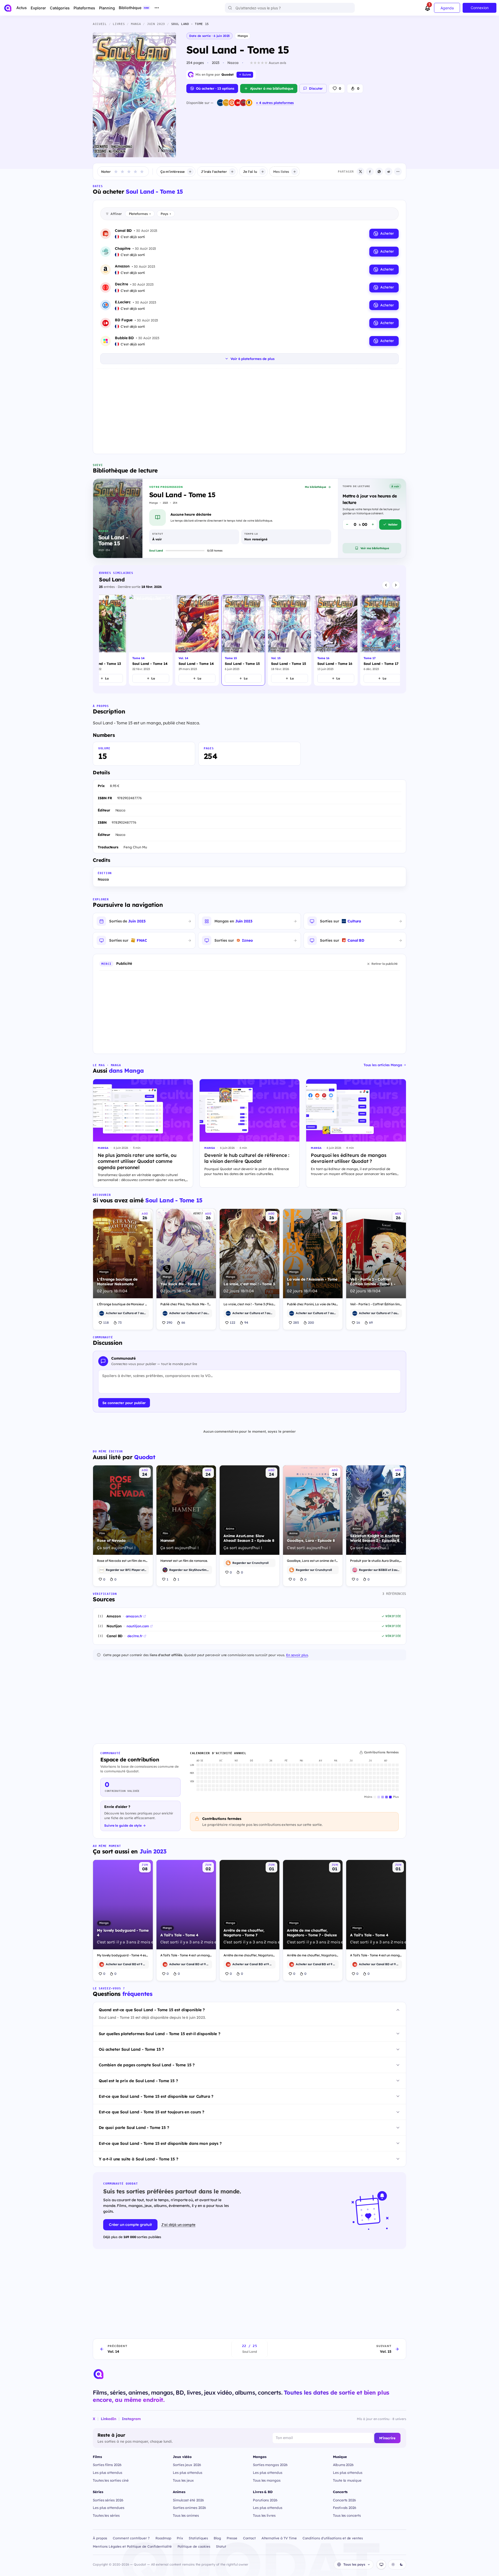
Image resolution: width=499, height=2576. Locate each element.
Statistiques (198, 2538)
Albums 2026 (343, 2465)
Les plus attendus (107, 2472)
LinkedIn (109, 2419)
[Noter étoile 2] (122, 172)
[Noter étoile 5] (142, 172)
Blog (217, 2538)
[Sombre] (401, 2565)
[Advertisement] (249, 410)
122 (232, 1322)
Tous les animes (186, 2515)
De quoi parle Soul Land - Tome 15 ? (134, 2128)
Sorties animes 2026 (189, 2508)
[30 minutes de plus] (373, 525)
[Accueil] (8, 8)
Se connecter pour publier (124, 1403)
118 (106, 1322)
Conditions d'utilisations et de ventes (333, 2538)
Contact (249, 2538)
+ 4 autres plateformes (275, 103)
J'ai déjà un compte (178, 2224)
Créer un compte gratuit (130, 2225)
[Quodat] (99, 2374)
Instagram (131, 2419)
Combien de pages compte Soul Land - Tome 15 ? (147, 2065)
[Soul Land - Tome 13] (104, 640)
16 (358, 1322)
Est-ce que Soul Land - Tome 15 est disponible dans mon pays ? (160, 2143)
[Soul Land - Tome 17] (382, 640)
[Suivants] (396, 585)
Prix (180, 2538)
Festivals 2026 (345, 2508)
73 (120, 1322)
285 (296, 1322)
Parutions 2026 (265, 2500)
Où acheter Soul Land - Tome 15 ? (131, 2049)
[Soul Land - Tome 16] (336, 640)
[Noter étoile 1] (116, 172)
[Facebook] (370, 172)
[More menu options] (157, 8)
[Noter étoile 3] (129, 172)
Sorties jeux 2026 (187, 2465)
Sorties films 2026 (107, 2465)
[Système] (381, 2565)
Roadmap (163, 2538)
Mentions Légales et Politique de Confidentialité (132, 2546)
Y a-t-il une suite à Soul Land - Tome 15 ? (139, 2159)
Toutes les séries (106, 2515)
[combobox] (290, 8)
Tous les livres (264, 2515)
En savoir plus (297, 1655)
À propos (100, 2538)
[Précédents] (386, 585)
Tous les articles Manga (383, 1065)
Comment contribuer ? (131, 2538)
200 (311, 1322)
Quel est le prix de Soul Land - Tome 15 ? (138, 2081)
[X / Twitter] (360, 172)
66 (183, 1322)
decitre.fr (135, 1636)
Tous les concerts (347, 2515)
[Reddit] (389, 172)
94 (246, 1322)
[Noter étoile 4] (135, 172)
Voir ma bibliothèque (375, 548)
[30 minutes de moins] (347, 525)
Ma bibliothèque (316, 487)
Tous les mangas (267, 2480)
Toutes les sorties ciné (111, 2480)
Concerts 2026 (344, 2500)
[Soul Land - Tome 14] (151, 640)
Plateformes (140, 214)
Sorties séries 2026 (108, 2500)
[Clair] (393, 2565)
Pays (166, 214)
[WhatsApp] (379, 172)
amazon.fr (134, 1616)
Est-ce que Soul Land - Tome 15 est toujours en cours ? (152, 2112)
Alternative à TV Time (279, 2538)
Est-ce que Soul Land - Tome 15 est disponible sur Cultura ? (156, 2096)
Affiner (116, 214)
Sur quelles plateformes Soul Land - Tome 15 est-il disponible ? (160, 2034)
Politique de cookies (194, 2546)
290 (169, 1322)
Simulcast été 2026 (188, 2500)
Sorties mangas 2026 (270, 2465)
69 (371, 1322)
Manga (243, 36)
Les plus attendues (109, 2508)
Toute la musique (347, 2480)
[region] (249, 641)
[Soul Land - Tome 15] (243, 640)
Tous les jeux (183, 2480)
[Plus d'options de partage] (398, 172)
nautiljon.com (138, 1626)
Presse (232, 2538)
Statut (221, 2546)
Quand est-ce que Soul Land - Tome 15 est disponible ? (152, 2010)
